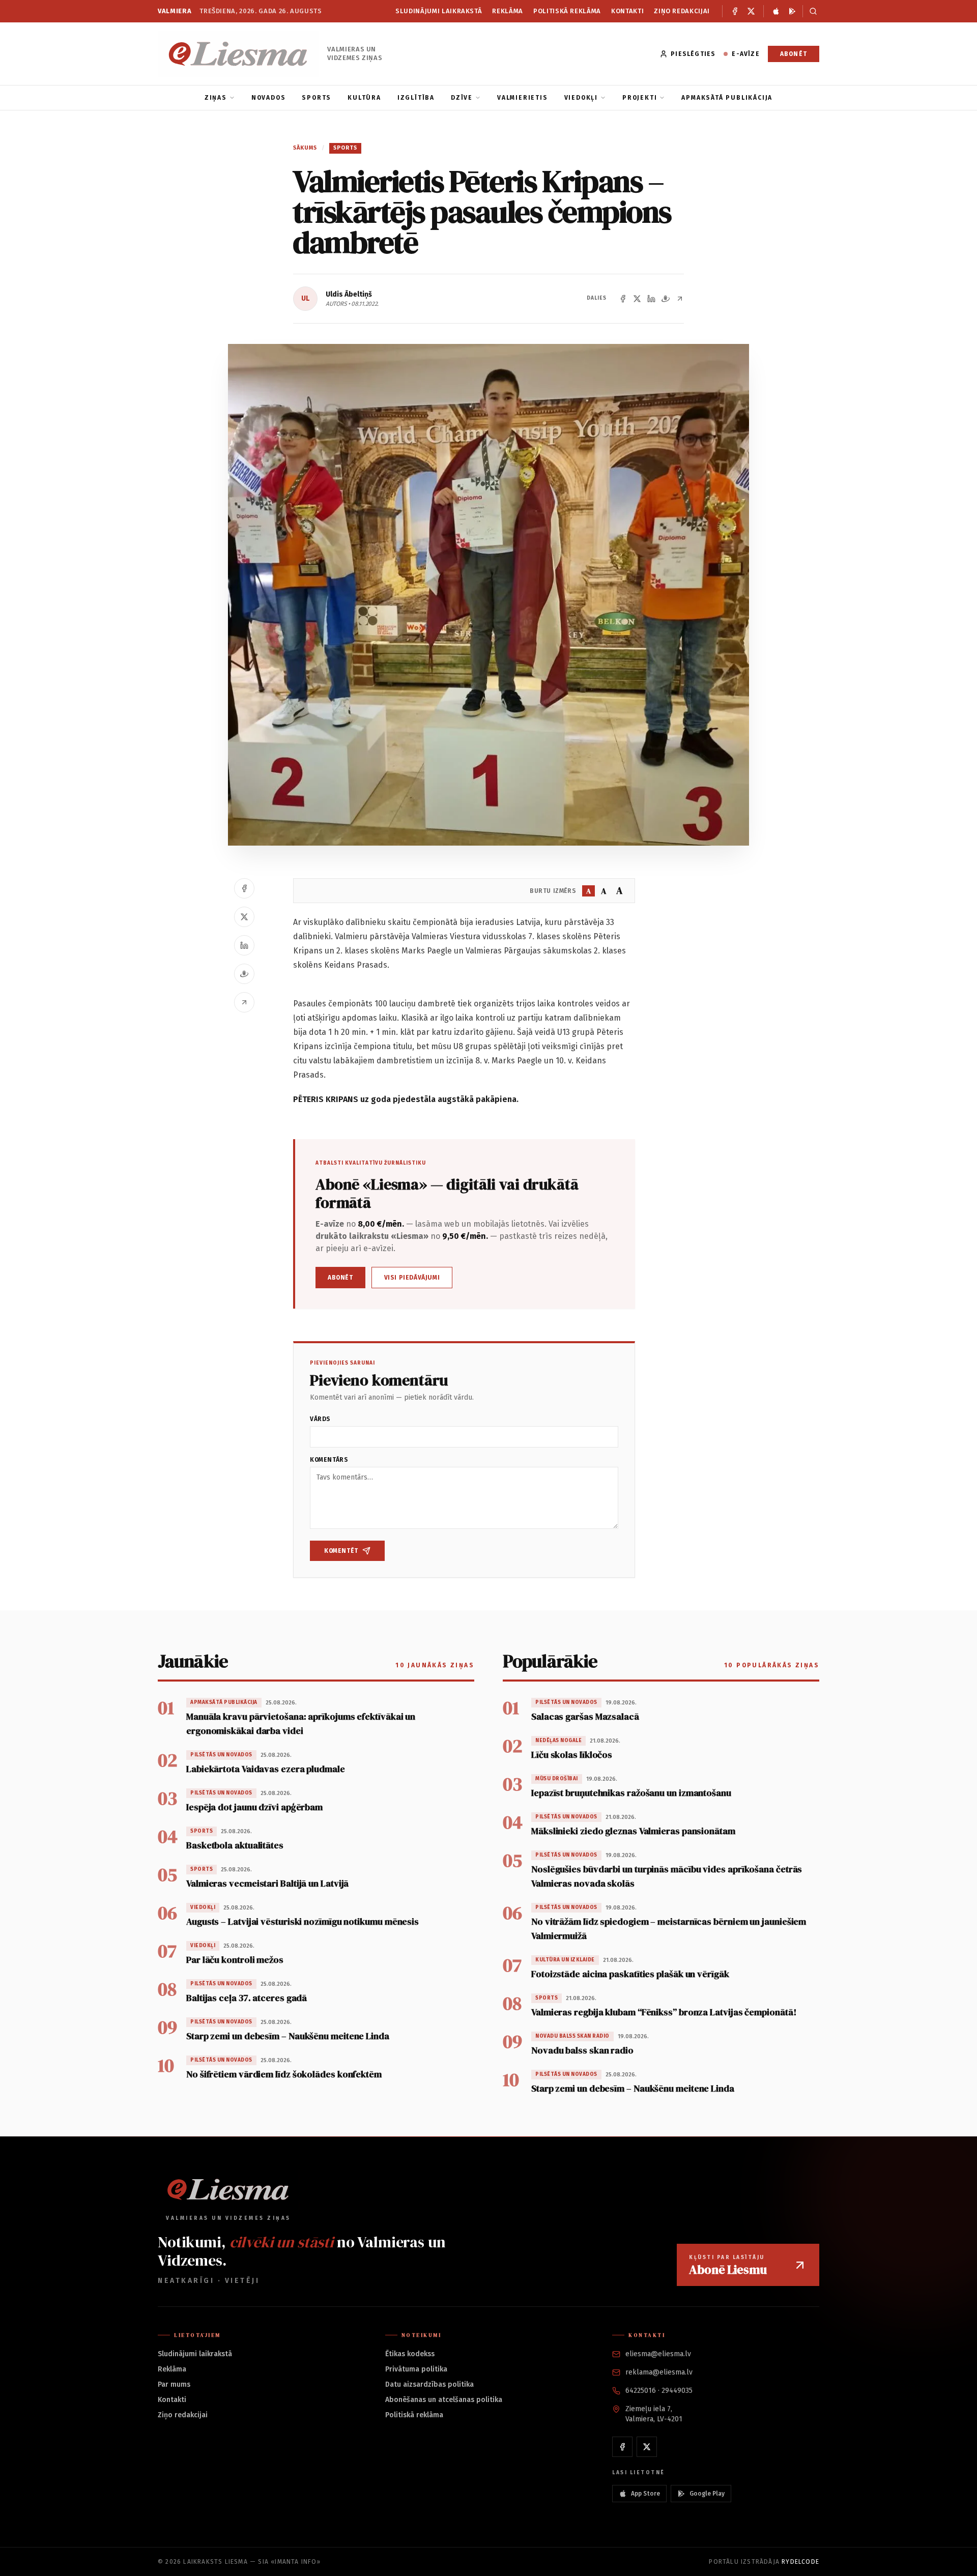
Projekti (640, 98)
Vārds (320, 1419)
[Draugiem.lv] (666, 299)
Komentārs (329, 1460)
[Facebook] (735, 11)
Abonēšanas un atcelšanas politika (444, 2400)
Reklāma (508, 11)
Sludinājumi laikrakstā (439, 11)
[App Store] (776, 11)
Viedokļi (581, 98)
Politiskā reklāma (567, 11)
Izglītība (416, 98)
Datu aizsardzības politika (429, 2384)
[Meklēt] (811, 11)
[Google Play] (792, 11)
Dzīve (462, 98)
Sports (317, 98)
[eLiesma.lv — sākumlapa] (238, 54)
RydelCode (800, 2562)
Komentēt (341, 1551)
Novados (269, 98)
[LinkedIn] (651, 299)
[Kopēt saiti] (680, 299)
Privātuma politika (416, 2369)
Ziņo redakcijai (682, 11)
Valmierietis (523, 98)
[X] (751, 11)
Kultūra (364, 98)
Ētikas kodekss (410, 2354)
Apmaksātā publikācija (727, 98)
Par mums (174, 2384)
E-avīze (745, 54)
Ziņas (216, 98)
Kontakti (627, 11)
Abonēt (794, 54)
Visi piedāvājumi (412, 1278)
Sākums (305, 148)
